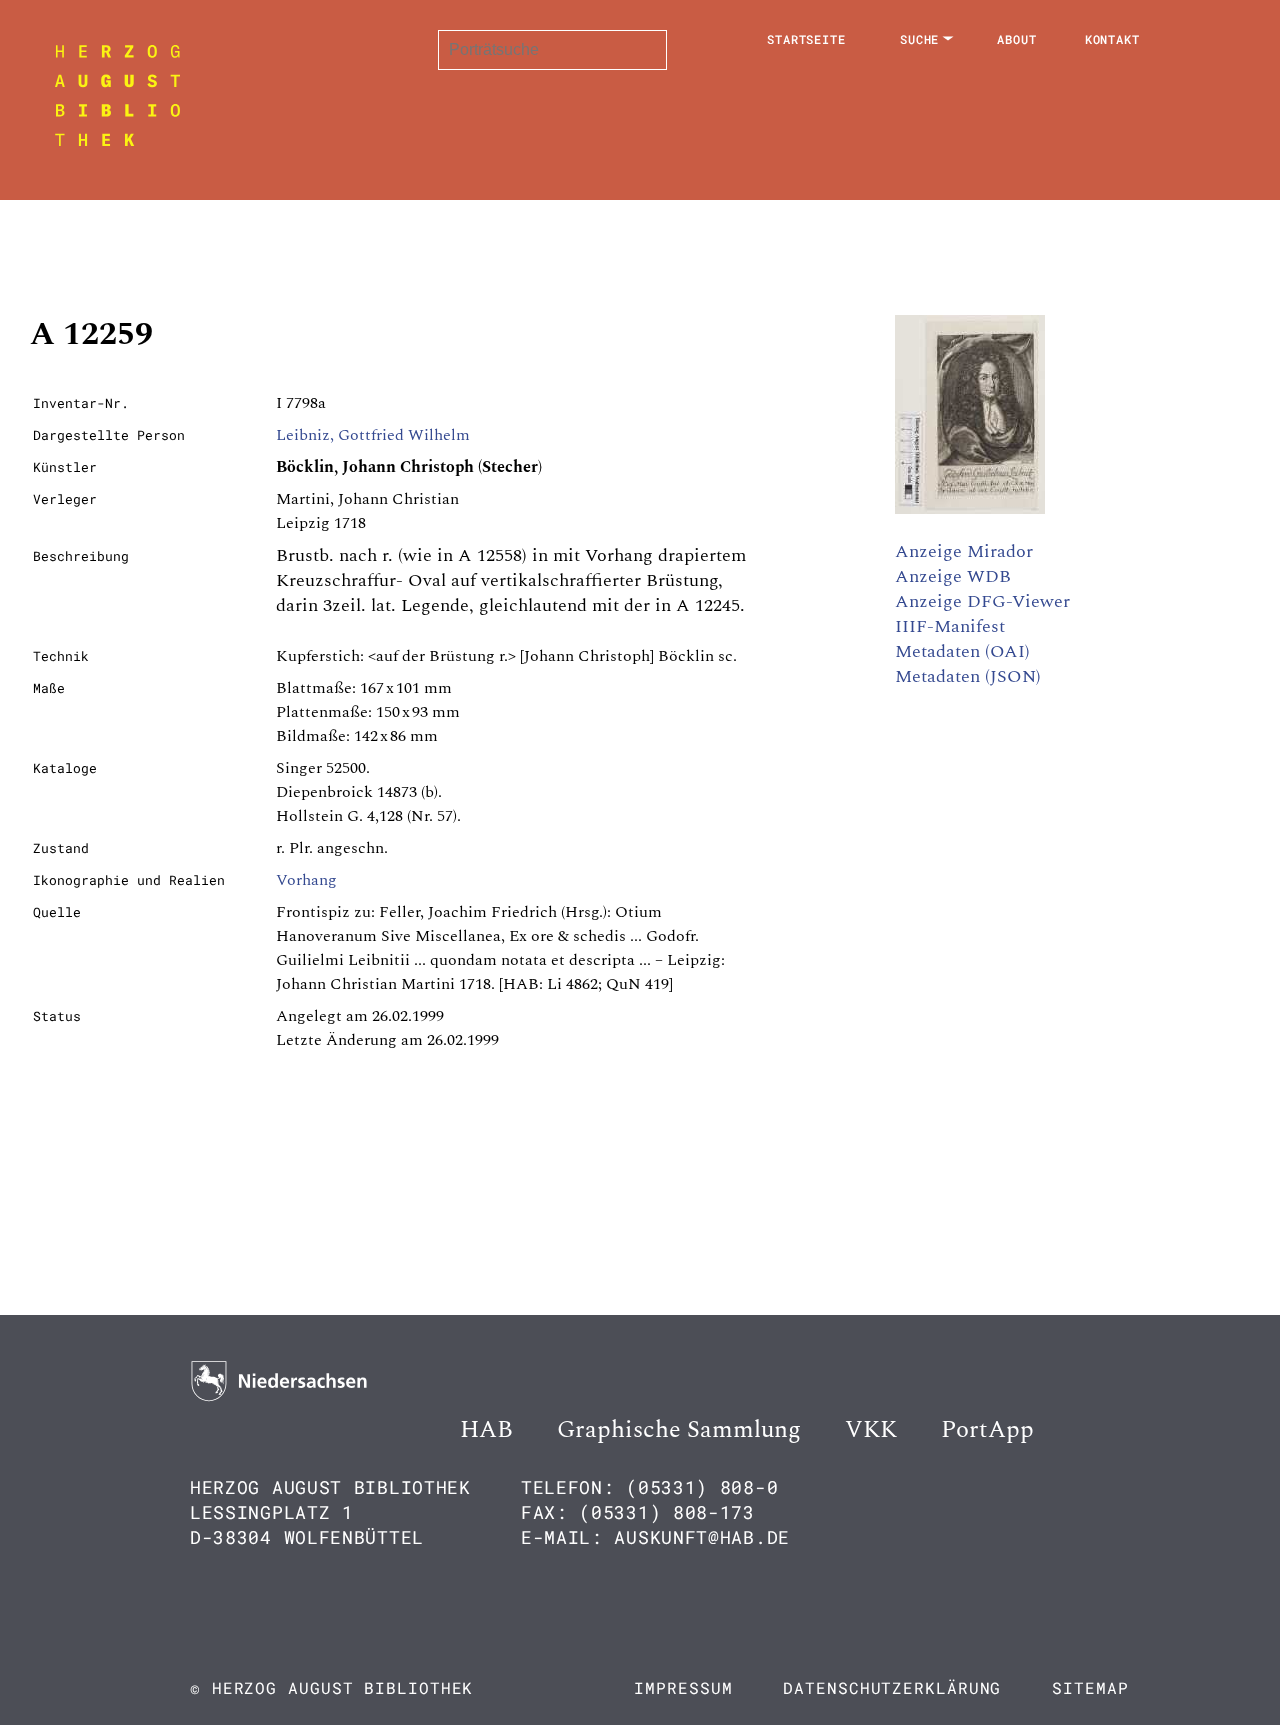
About (1017, 39)
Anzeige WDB (953, 576)
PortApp (987, 1430)
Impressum (683, 1687)
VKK (871, 1430)
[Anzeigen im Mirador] (970, 509)
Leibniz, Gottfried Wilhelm (373, 435)
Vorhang (306, 880)
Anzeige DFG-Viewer (982, 601)
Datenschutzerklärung (892, 1687)
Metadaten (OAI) (962, 651)
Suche (920, 39)
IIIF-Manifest (950, 626)
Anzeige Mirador (964, 551)
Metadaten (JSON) (968, 676)
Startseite (806, 39)
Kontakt (1112, 39)
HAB (486, 1430)
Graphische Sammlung (679, 1430)
